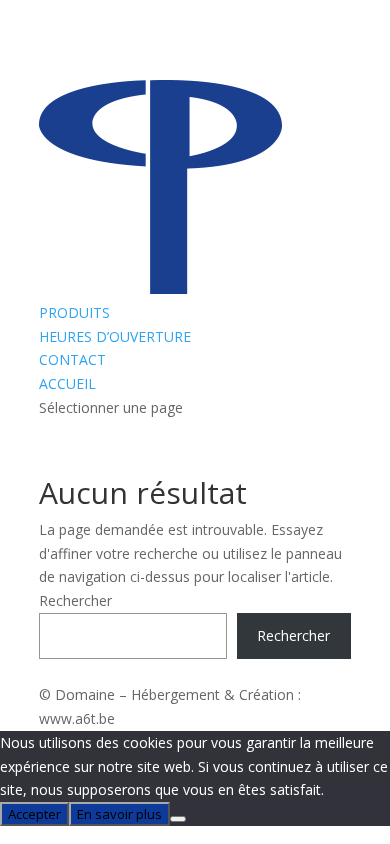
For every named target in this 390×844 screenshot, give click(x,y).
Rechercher (75, 600)
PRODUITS (74, 312)
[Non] (178, 819)
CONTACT (72, 359)
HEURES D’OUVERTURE (115, 336)
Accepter (34, 814)
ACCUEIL (67, 383)
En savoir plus (119, 814)
